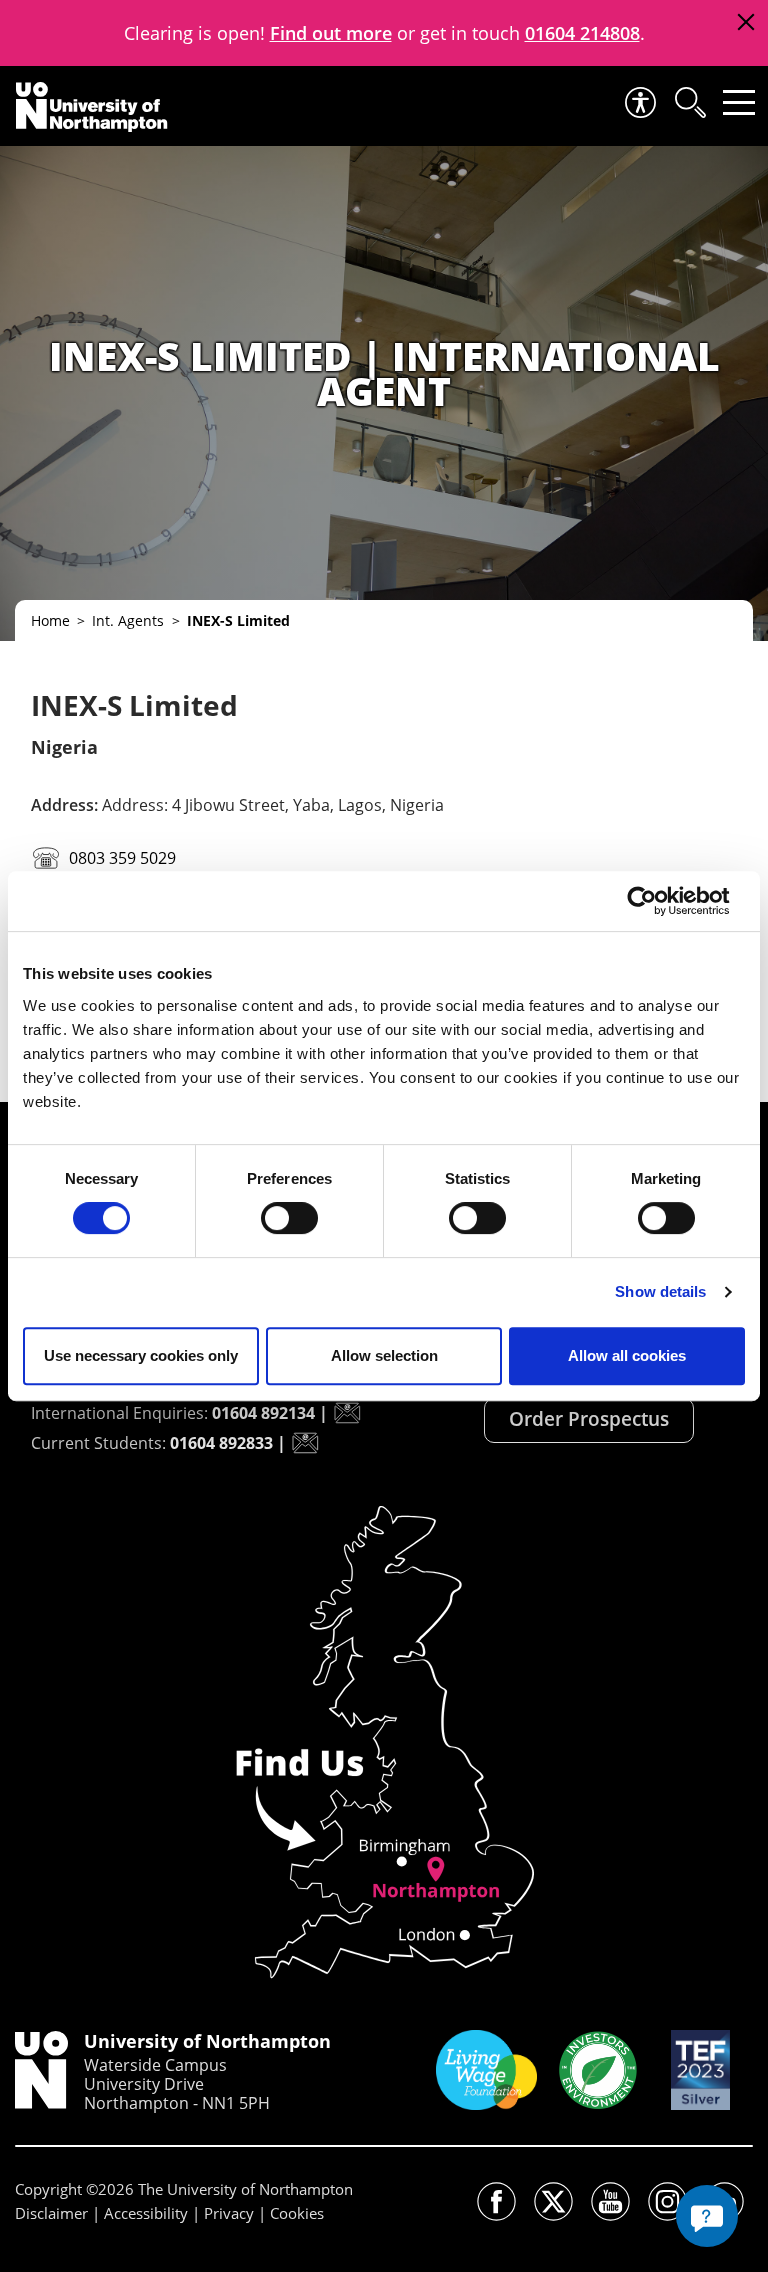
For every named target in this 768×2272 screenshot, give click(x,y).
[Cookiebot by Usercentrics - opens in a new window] (657, 901)
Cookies (297, 2213)
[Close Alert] (745, 22)
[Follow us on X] (553, 2201)
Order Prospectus (589, 1419)
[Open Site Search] (689, 102)
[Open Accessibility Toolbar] (639, 102)
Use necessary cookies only (141, 1355)
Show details (660, 1291)
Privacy (229, 2213)
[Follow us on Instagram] (667, 2201)
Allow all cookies (627, 1355)
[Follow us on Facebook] (496, 2201)
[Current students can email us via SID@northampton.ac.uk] (305, 1443)
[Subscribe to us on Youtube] (610, 2201)
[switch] (289, 1218)
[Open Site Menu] (739, 102)
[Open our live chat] (707, 2216)
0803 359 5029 (120, 858)
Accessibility (146, 2213)
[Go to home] (92, 107)
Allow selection (384, 1355)
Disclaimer (51, 2213)
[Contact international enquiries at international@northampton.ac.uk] (347, 1413)
